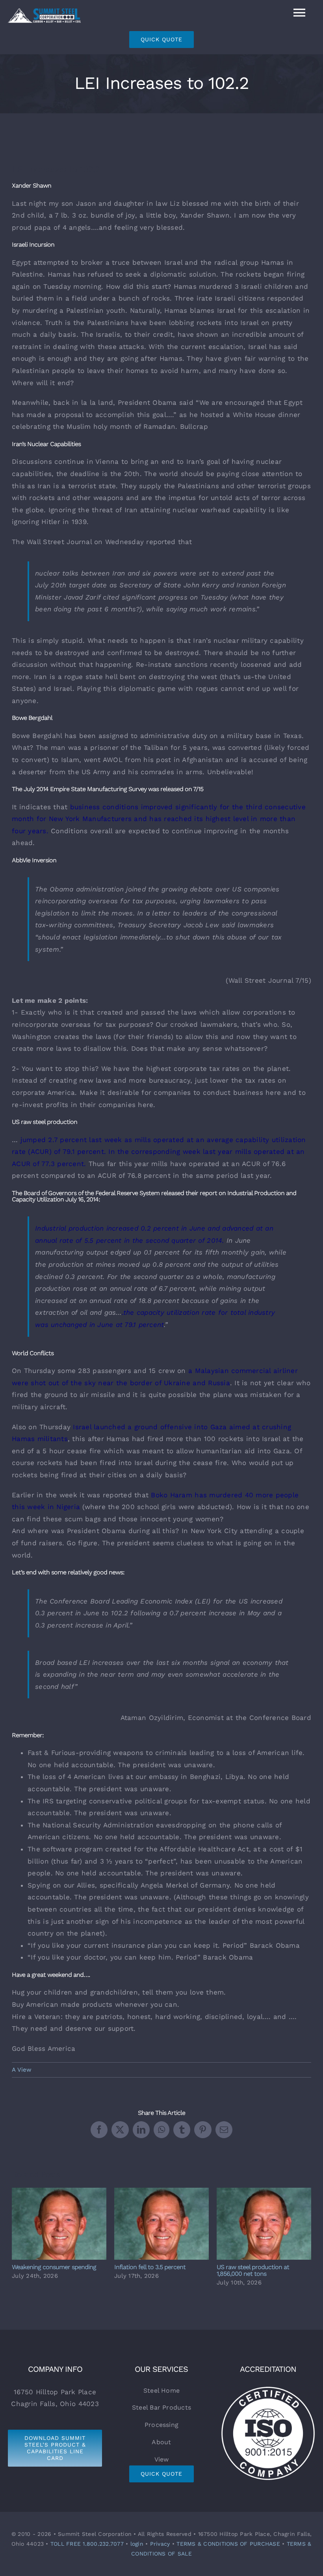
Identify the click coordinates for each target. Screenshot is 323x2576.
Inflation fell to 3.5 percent (162, 2224)
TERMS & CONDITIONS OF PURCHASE (228, 2544)
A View (22, 2070)
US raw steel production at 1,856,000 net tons (264, 2224)
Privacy (160, 2544)
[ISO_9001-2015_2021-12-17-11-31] (268, 2388)
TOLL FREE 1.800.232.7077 (87, 2544)
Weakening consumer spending (59, 2224)
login (137, 2544)
